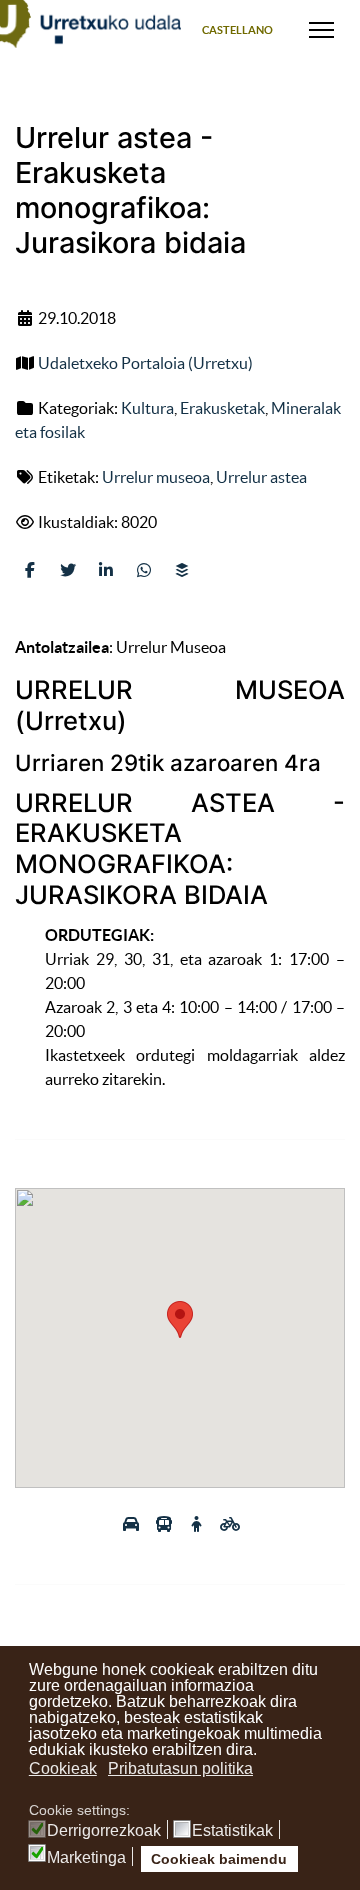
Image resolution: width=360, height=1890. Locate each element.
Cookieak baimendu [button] (219, 1859)
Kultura (147, 408)
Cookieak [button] (63, 1768)
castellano (237, 30)
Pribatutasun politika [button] (180, 1768)
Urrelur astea (261, 477)
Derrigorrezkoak (104, 1831)
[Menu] (321, 30)
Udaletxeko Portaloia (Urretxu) (145, 363)
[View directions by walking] (198, 1524)
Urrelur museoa (156, 477)
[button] (180, 1319)
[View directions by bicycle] (230, 1524)
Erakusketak (222, 408)
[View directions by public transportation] (165, 1524)
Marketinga (86, 1858)
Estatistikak (232, 1831)
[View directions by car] (132, 1524)
